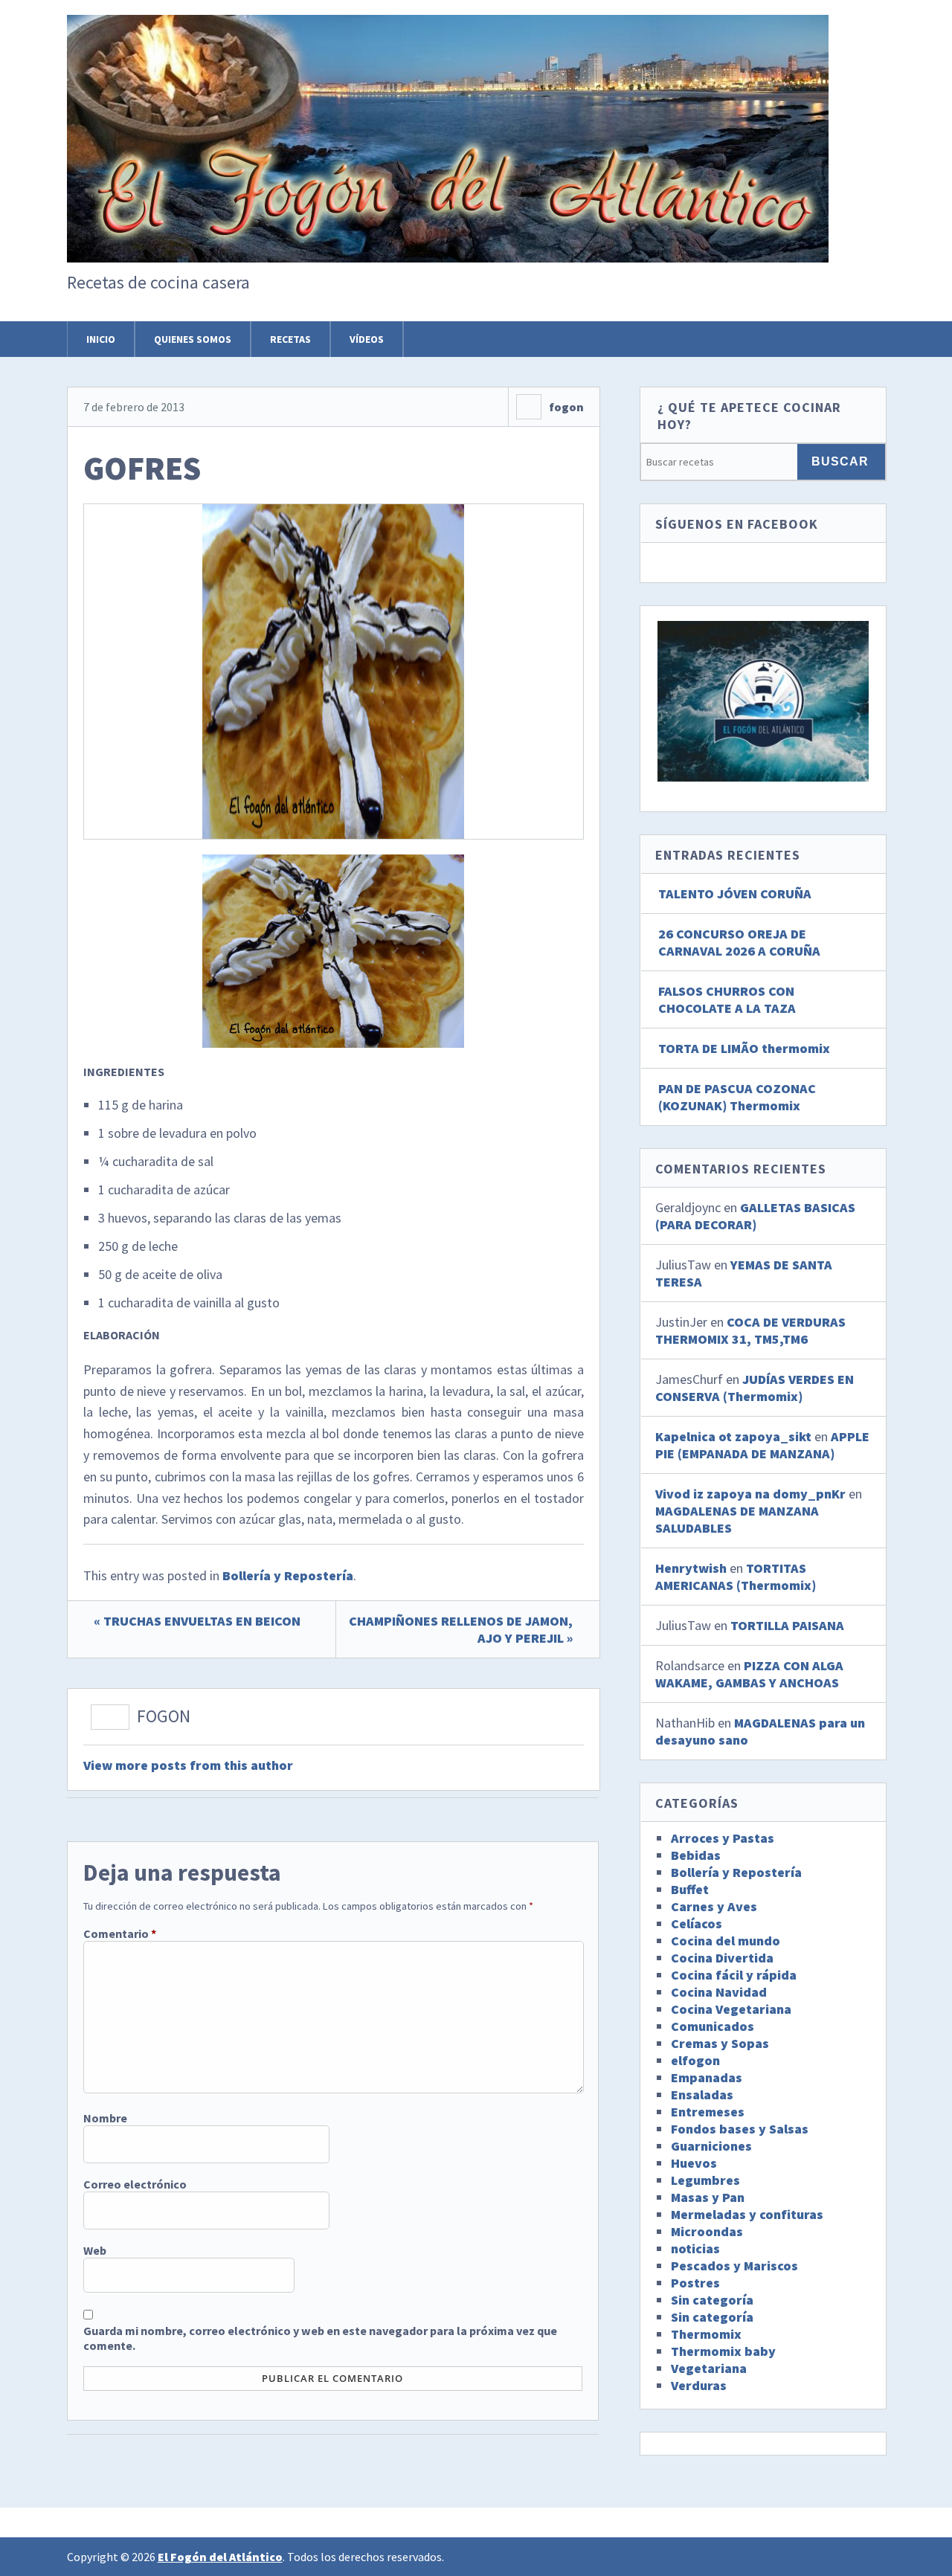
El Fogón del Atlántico (220, 2557)
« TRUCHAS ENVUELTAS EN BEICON (197, 1621)
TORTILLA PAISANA (787, 1625)
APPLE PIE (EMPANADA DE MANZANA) (762, 1445)
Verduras (699, 2385)
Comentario (120, 1933)
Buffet (690, 1889)
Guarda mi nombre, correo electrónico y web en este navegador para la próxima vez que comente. (320, 2338)
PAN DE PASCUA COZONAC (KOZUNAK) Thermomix (737, 1097)
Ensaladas (702, 2094)
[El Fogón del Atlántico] (448, 237)
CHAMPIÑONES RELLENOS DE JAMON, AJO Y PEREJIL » (461, 1629)
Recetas (290, 339)
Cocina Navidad (719, 1992)
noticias (695, 2248)
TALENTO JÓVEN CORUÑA (735, 893)
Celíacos (697, 1923)
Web (95, 2250)
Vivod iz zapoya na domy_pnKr (750, 1494)
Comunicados (713, 2026)
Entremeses (708, 2112)
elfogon (695, 2060)
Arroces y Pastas (723, 1838)
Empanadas (707, 2077)
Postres (695, 2283)
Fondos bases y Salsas (740, 2129)
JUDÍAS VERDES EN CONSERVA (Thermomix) (755, 1388)
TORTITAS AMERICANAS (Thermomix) (736, 1577)
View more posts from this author (188, 1765)
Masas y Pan (708, 2197)
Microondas (707, 2231)
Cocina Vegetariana (731, 2009)
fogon (566, 407)
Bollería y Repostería (288, 1575)
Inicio (101, 339)
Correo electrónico (135, 2184)
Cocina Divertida (722, 1958)
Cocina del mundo (726, 1941)
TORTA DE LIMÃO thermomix (744, 1048)
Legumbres (705, 2180)
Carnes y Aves (714, 1906)
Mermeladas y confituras (747, 2214)
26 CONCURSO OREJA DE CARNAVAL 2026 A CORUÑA (739, 942)
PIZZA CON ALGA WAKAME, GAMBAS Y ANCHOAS (749, 1674)
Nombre (105, 2118)
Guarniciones (711, 2146)
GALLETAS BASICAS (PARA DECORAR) (755, 1216)
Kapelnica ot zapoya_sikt (733, 1436)
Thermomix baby (723, 2351)
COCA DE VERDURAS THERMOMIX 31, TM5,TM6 (750, 1330)
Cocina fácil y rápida (734, 1975)
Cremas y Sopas (720, 2043)
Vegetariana (709, 2368)
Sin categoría (712, 2300)
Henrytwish (691, 1568)
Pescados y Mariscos (734, 2266)
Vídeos (367, 339)
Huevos (694, 2163)
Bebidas (696, 1855)
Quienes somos (193, 339)
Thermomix (706, 2334)
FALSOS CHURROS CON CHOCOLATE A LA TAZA (727, 999)
